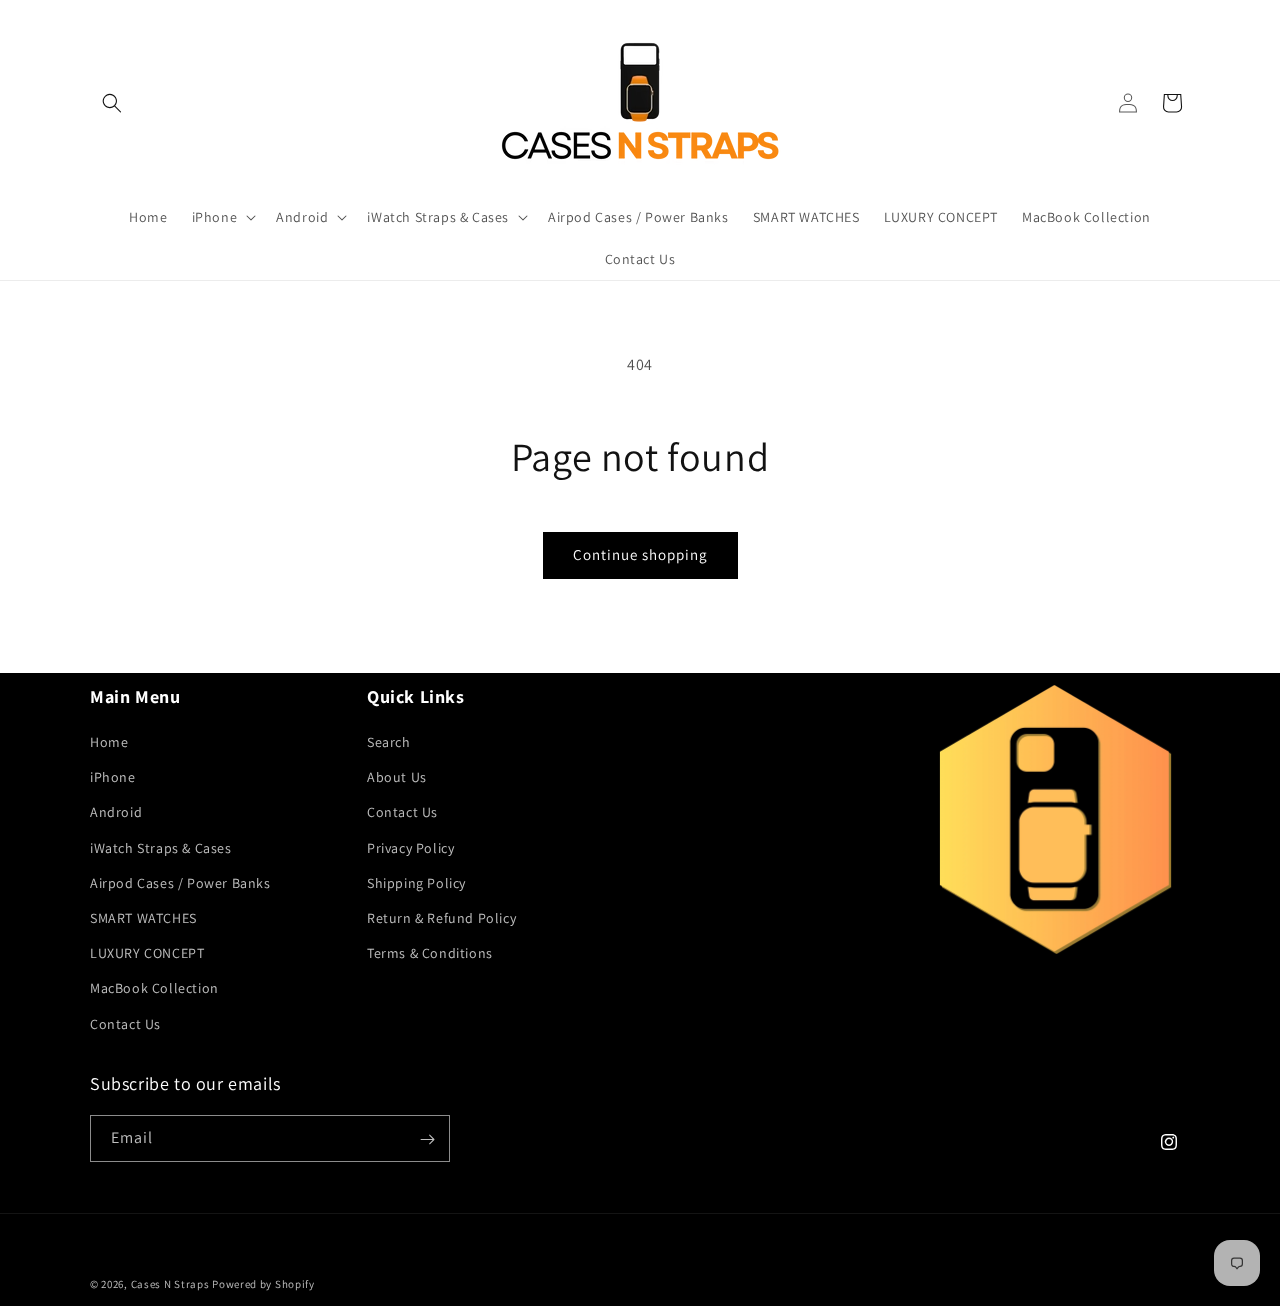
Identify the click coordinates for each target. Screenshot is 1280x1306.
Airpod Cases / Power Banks (180, 883)
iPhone (113, 778)
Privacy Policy (410, 848)
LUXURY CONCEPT (147, 954)
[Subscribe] (427, 1139)
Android (116, 813)
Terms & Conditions (430, 954)
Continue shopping (640, 554)
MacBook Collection (154, 989)
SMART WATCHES (143, 918)
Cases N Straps (170, 1284)
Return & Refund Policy (441, 918)
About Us (397, 778)
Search (389, 743)
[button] (112, 103)
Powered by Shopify (263, 1284)
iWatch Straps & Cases (161, 848)
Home (109, 743)
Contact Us (125, 1024)
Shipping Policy (416, 883)
